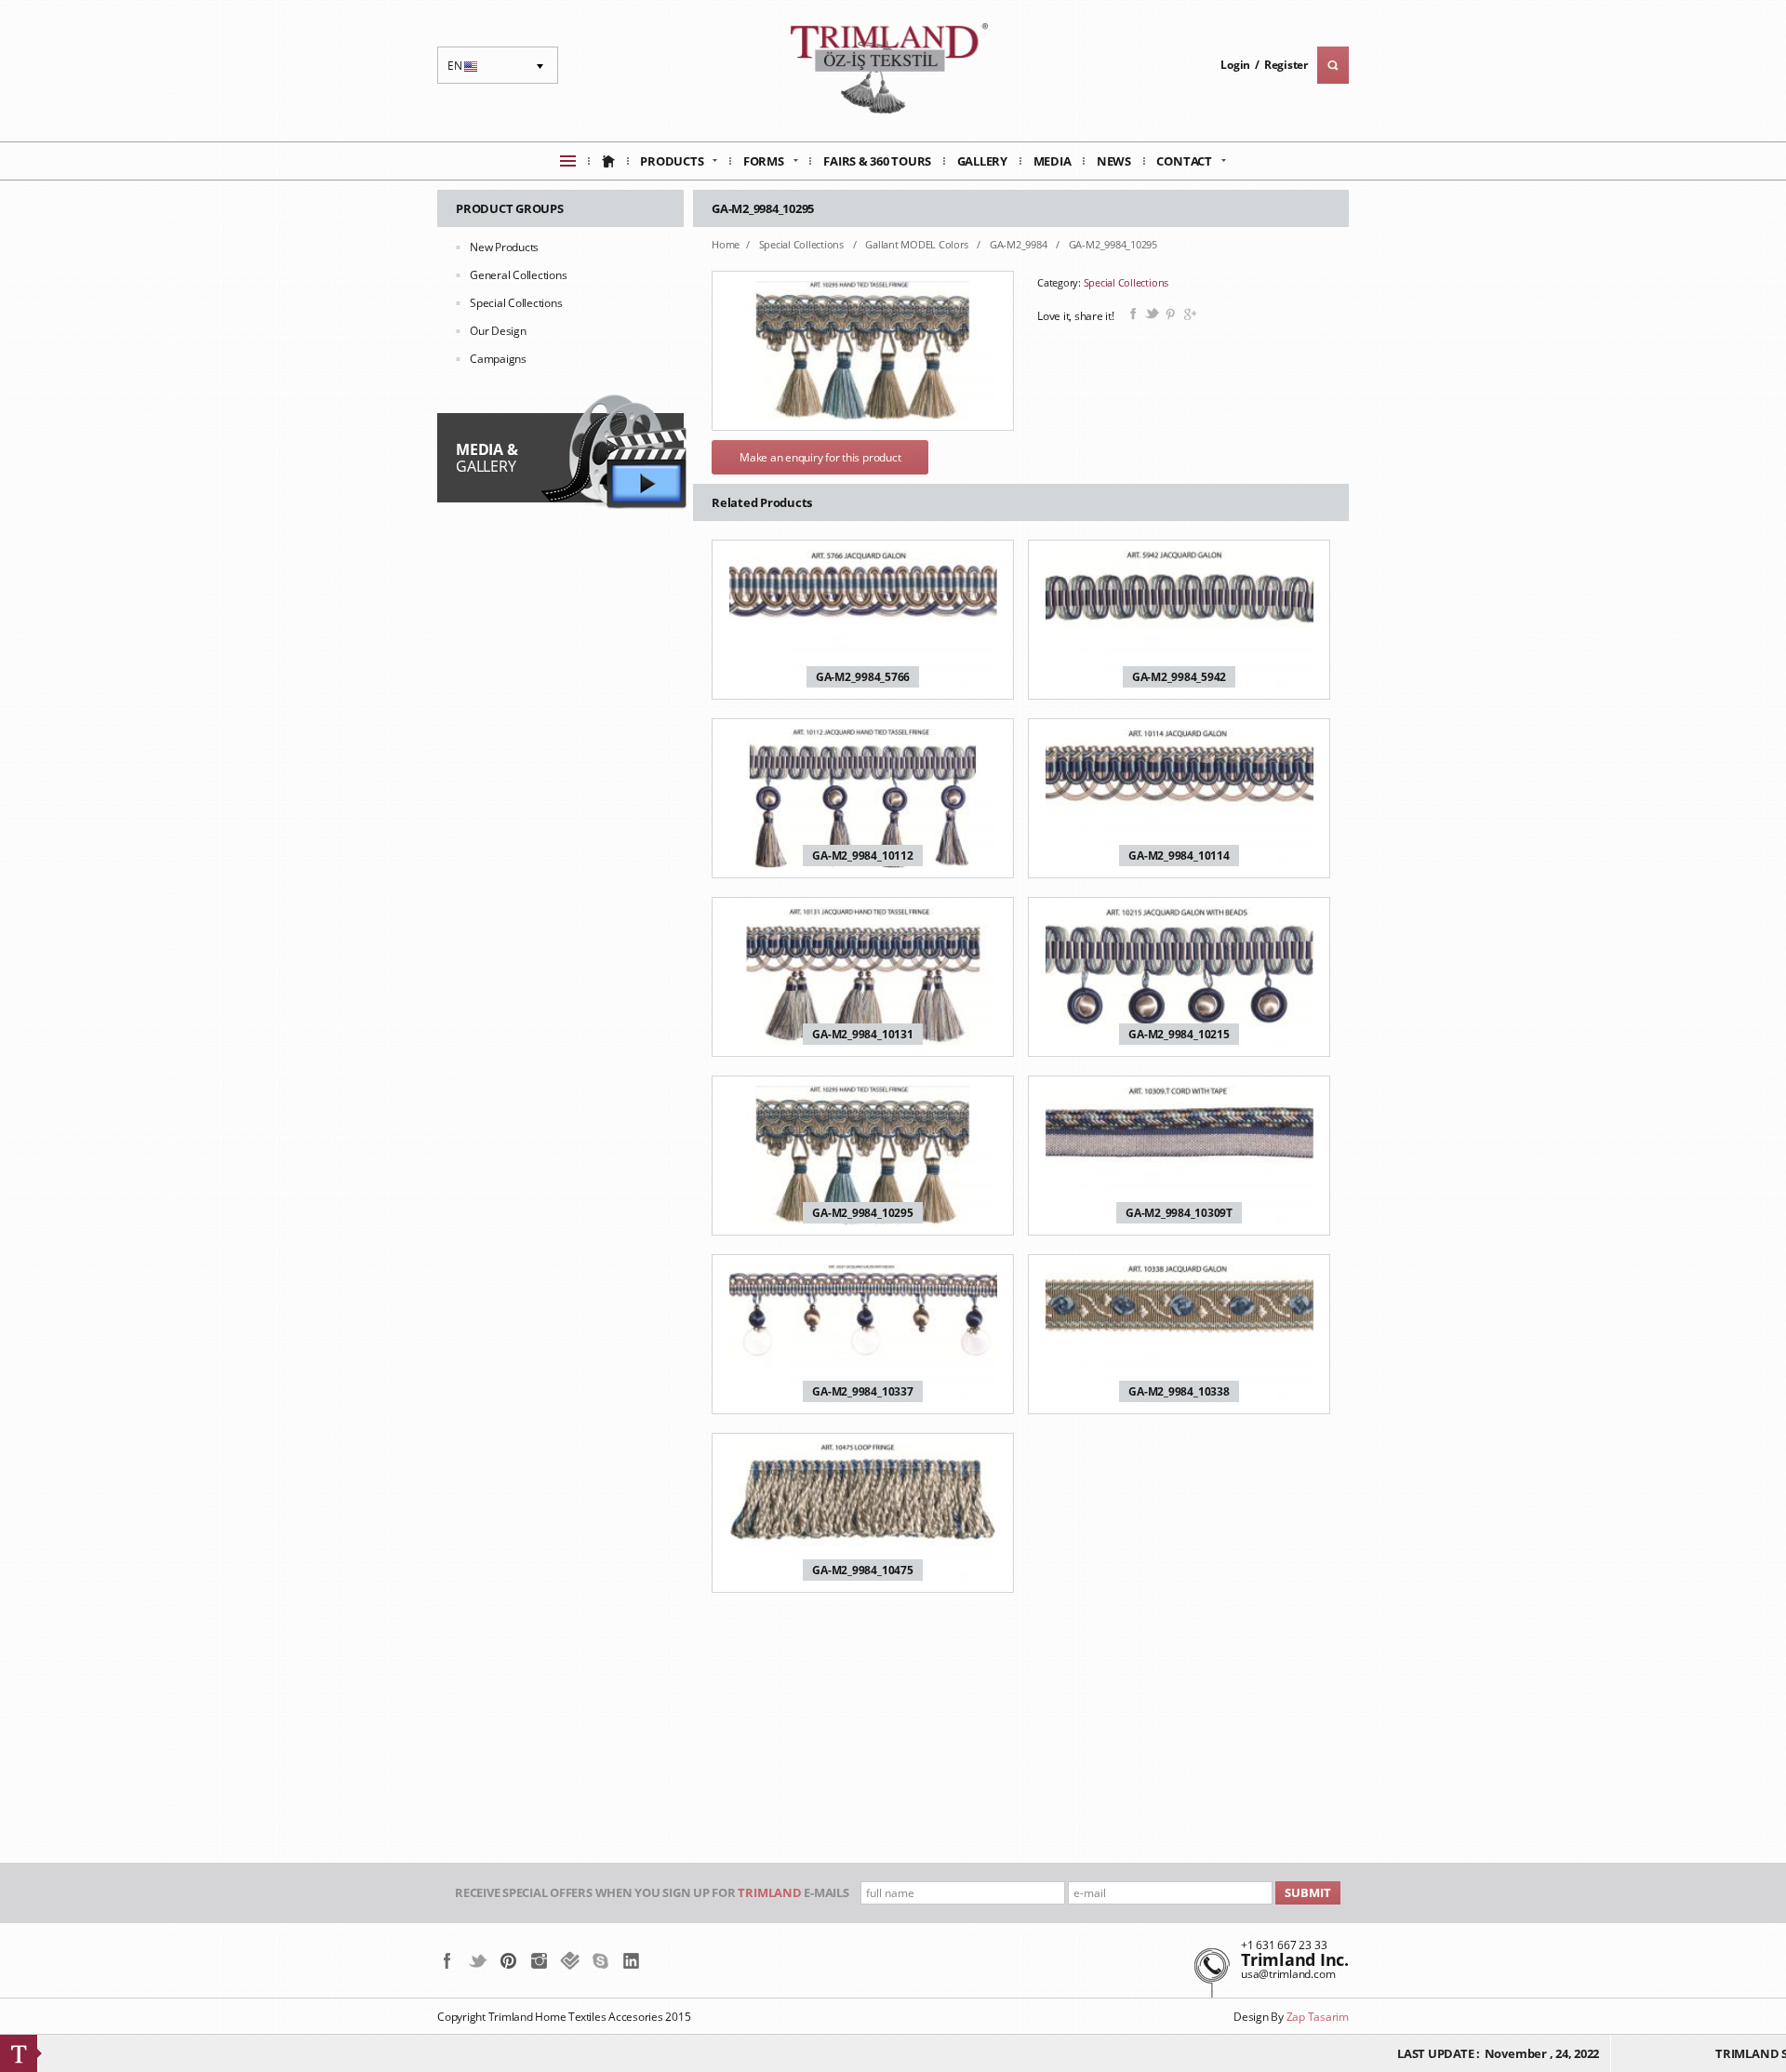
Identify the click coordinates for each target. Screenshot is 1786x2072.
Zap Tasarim (1318, 2017)
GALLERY (486, 458)
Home (726, 244)
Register (1286, 65)
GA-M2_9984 (1020, 244)
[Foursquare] (570, 1960)
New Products (504, 247)
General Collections (518, 275)
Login (1235, 65)
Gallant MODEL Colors (918, 244)
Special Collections (516, 303)
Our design (498, 331)
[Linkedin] (631, 1960)
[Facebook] (447, 1960)
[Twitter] (478, 1960)
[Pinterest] (508, 1960)
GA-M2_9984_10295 (1113, 244)
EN (465, 71)
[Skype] (600, 1960)
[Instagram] (539, 1960)
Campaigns (498, 359)
